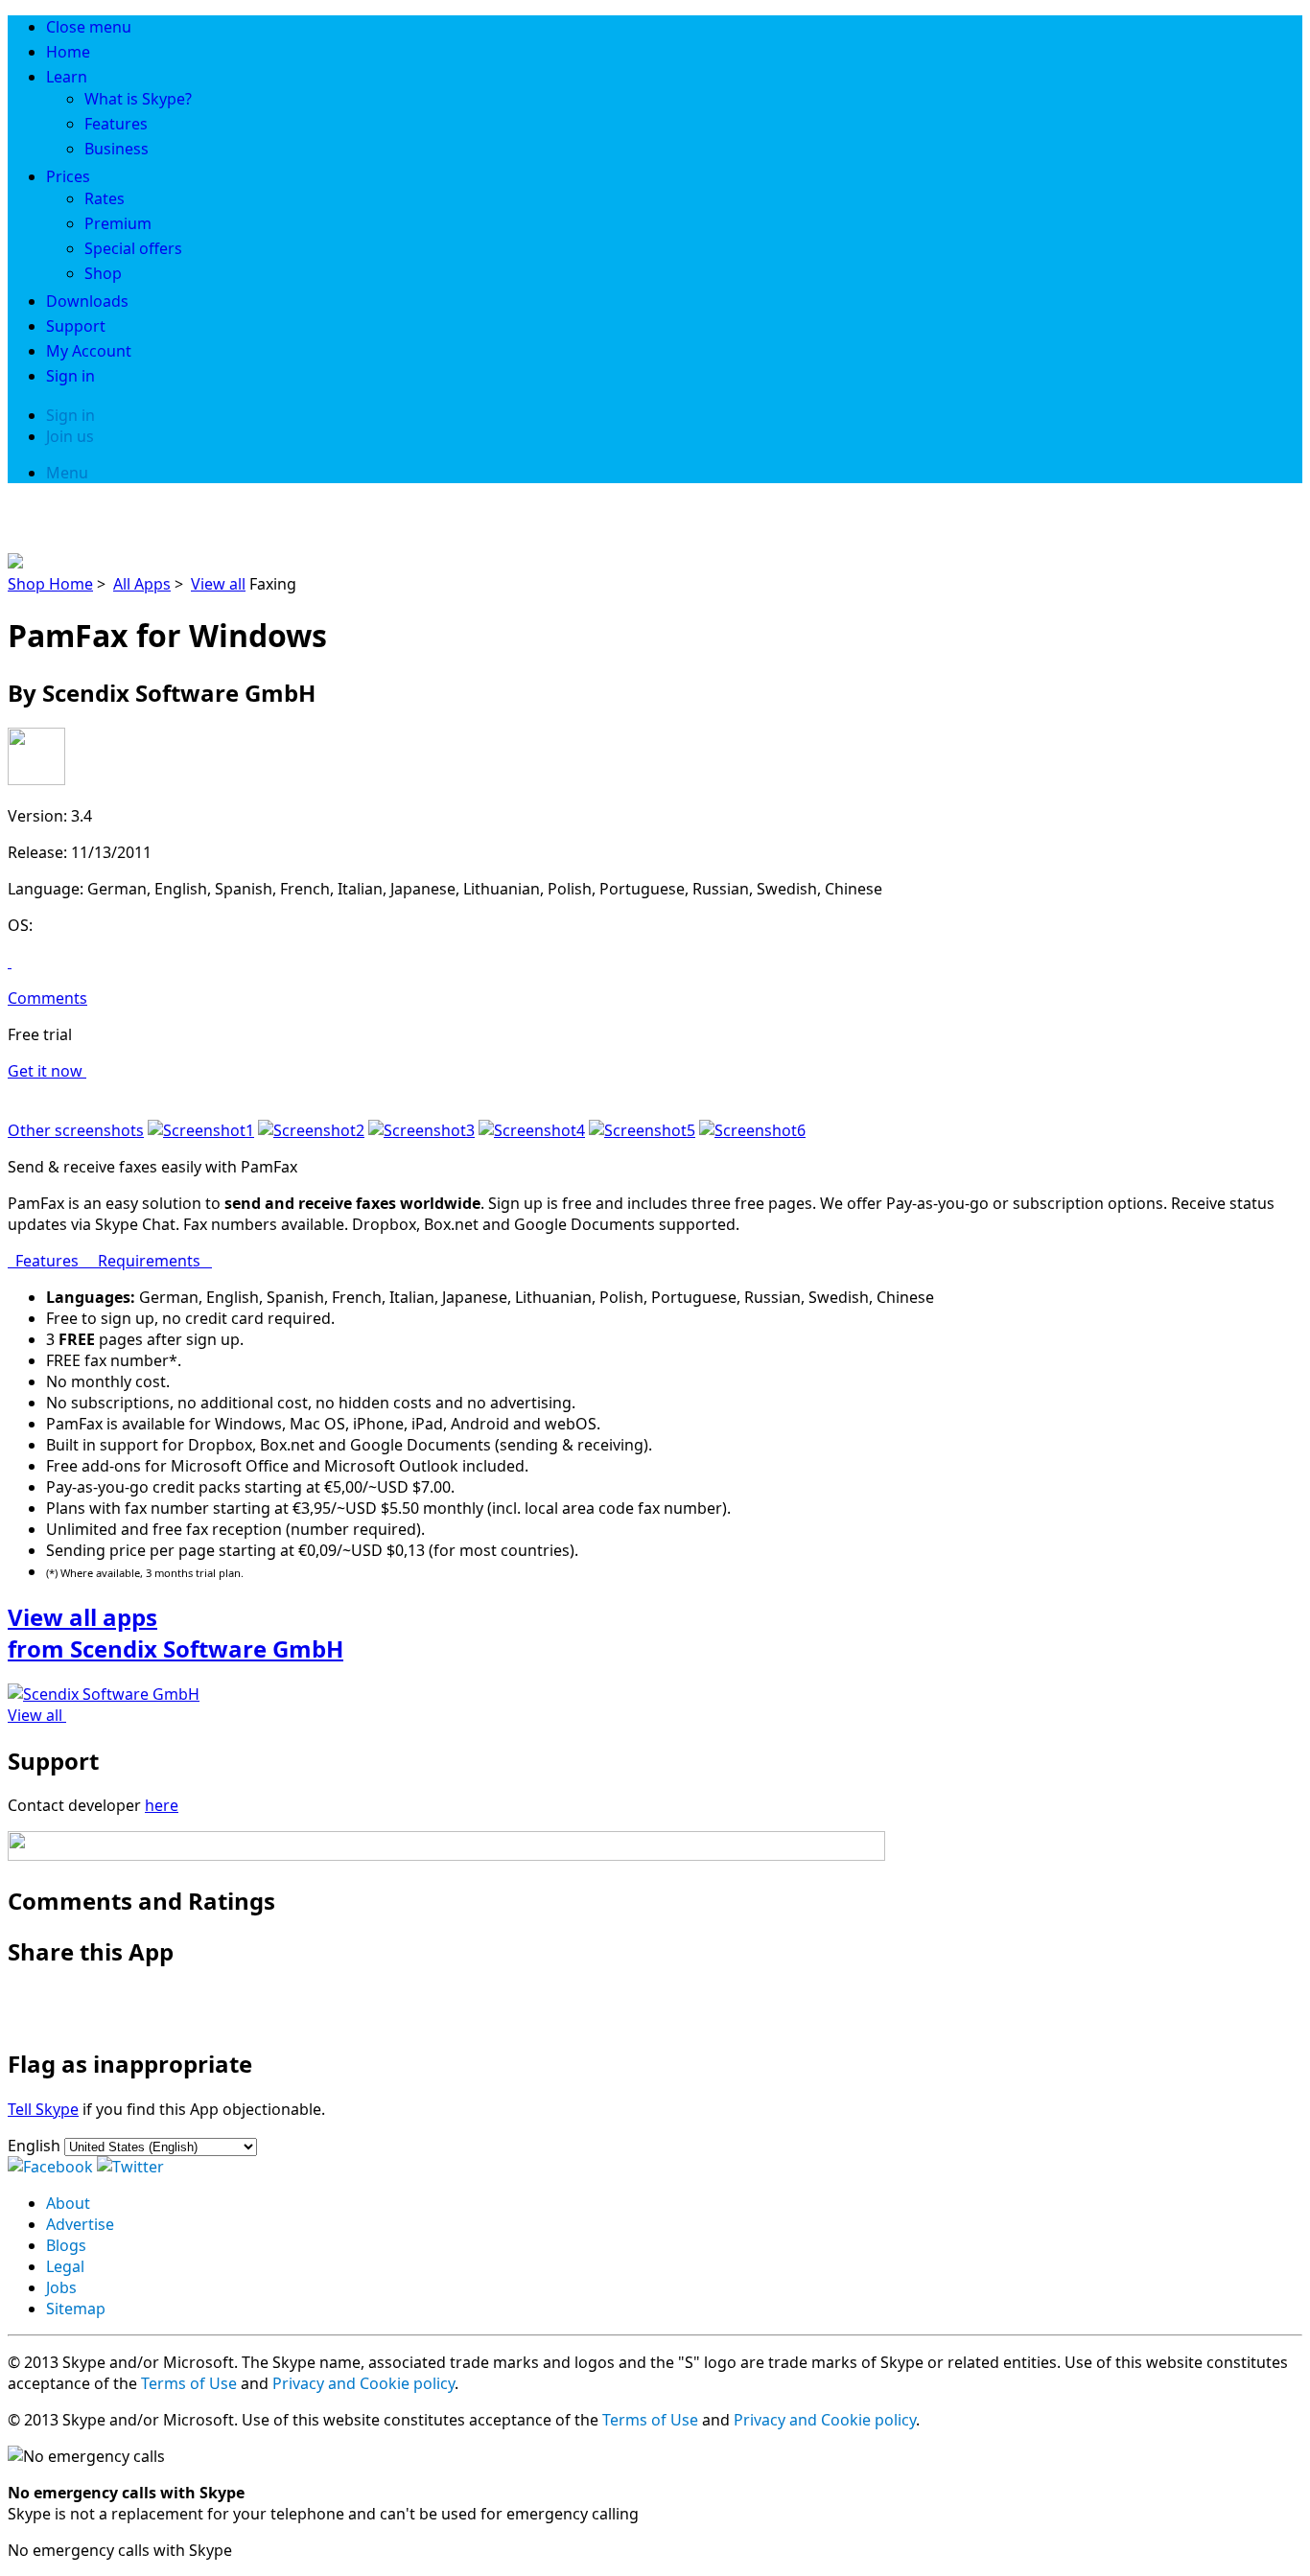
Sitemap (76, 2309)
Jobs (61, 2287)
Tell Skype (43, 2109)
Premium (118, 223)
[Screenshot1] (201, 1130)
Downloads (87, 301)
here (162, 1805)
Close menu (89, 27)
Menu (67, 473)
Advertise (80, 2224)
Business (117, 149)
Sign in (70, 376)
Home (68, 52)
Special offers (133, 248)
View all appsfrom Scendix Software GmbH (175, 1633)
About (68, 2203)
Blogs (66, 2245)
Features (116, 124)
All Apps (142, 584)
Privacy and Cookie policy (363, 2383)
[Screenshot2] (311, 1130)
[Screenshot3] (421, 1130)
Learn (67, 77)
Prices (68, 176)
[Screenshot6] (752, 1130)
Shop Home (50, 584)
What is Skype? (138, 99)
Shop (103, 273)
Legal (65, 2266)
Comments (47, 998)
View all (218, 584)
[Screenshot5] (642, 1130)
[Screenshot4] (532, 1130)
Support (76, 326)
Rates (105, 198)
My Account (89, 351)
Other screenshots (76, 1130)
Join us (70, 436)
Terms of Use (189, 2383)
